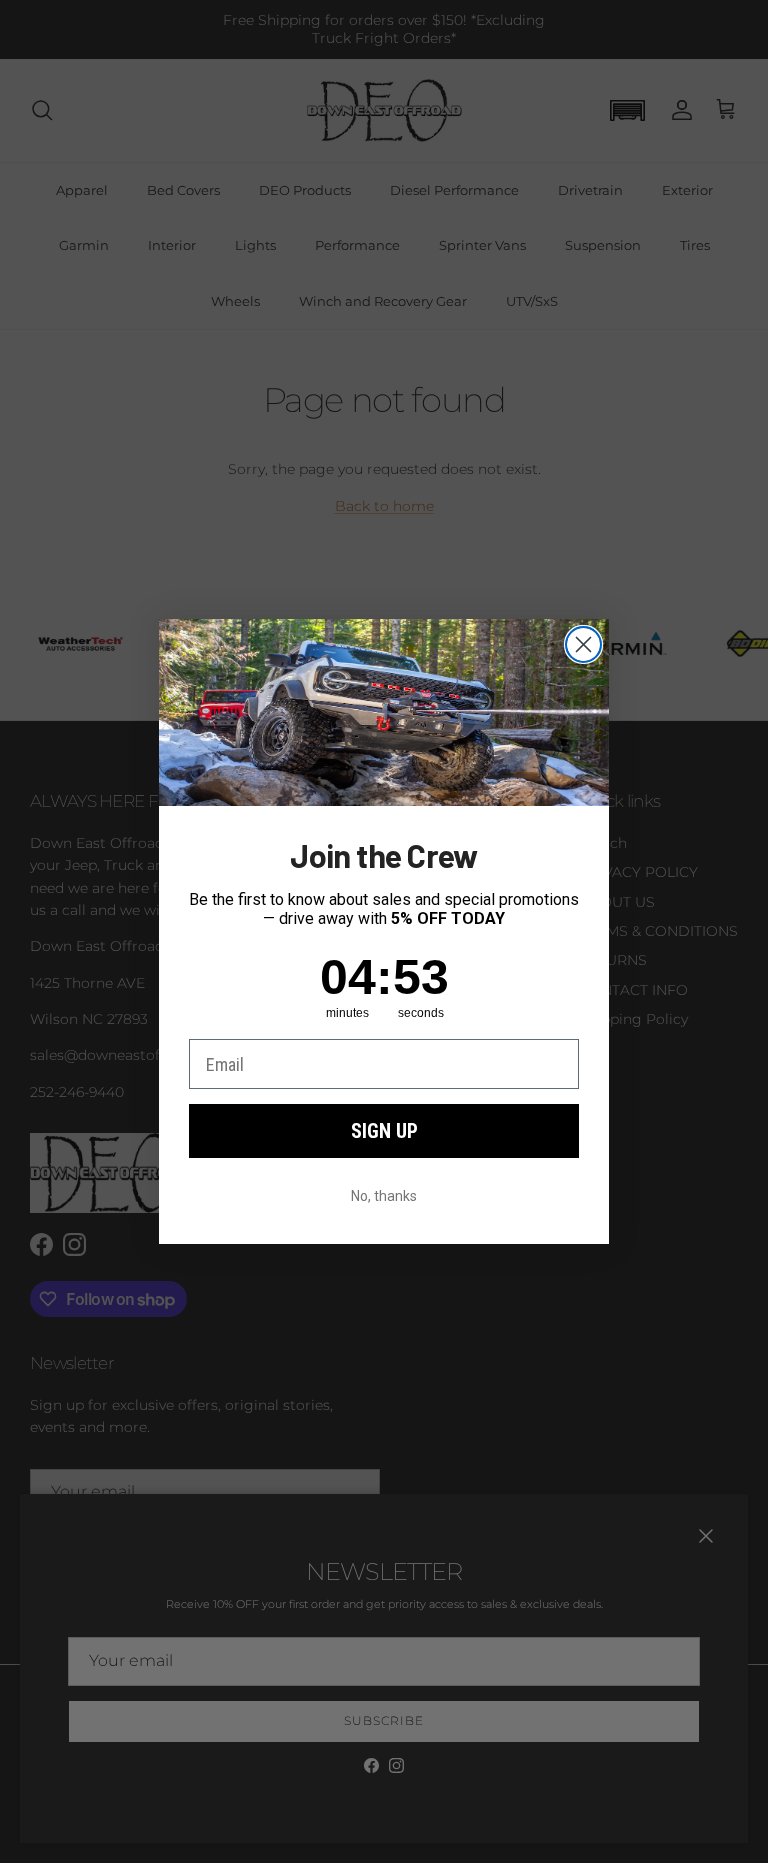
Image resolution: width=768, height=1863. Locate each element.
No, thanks (384, 1196)
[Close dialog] (583, 644)
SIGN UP (384, 1131)
